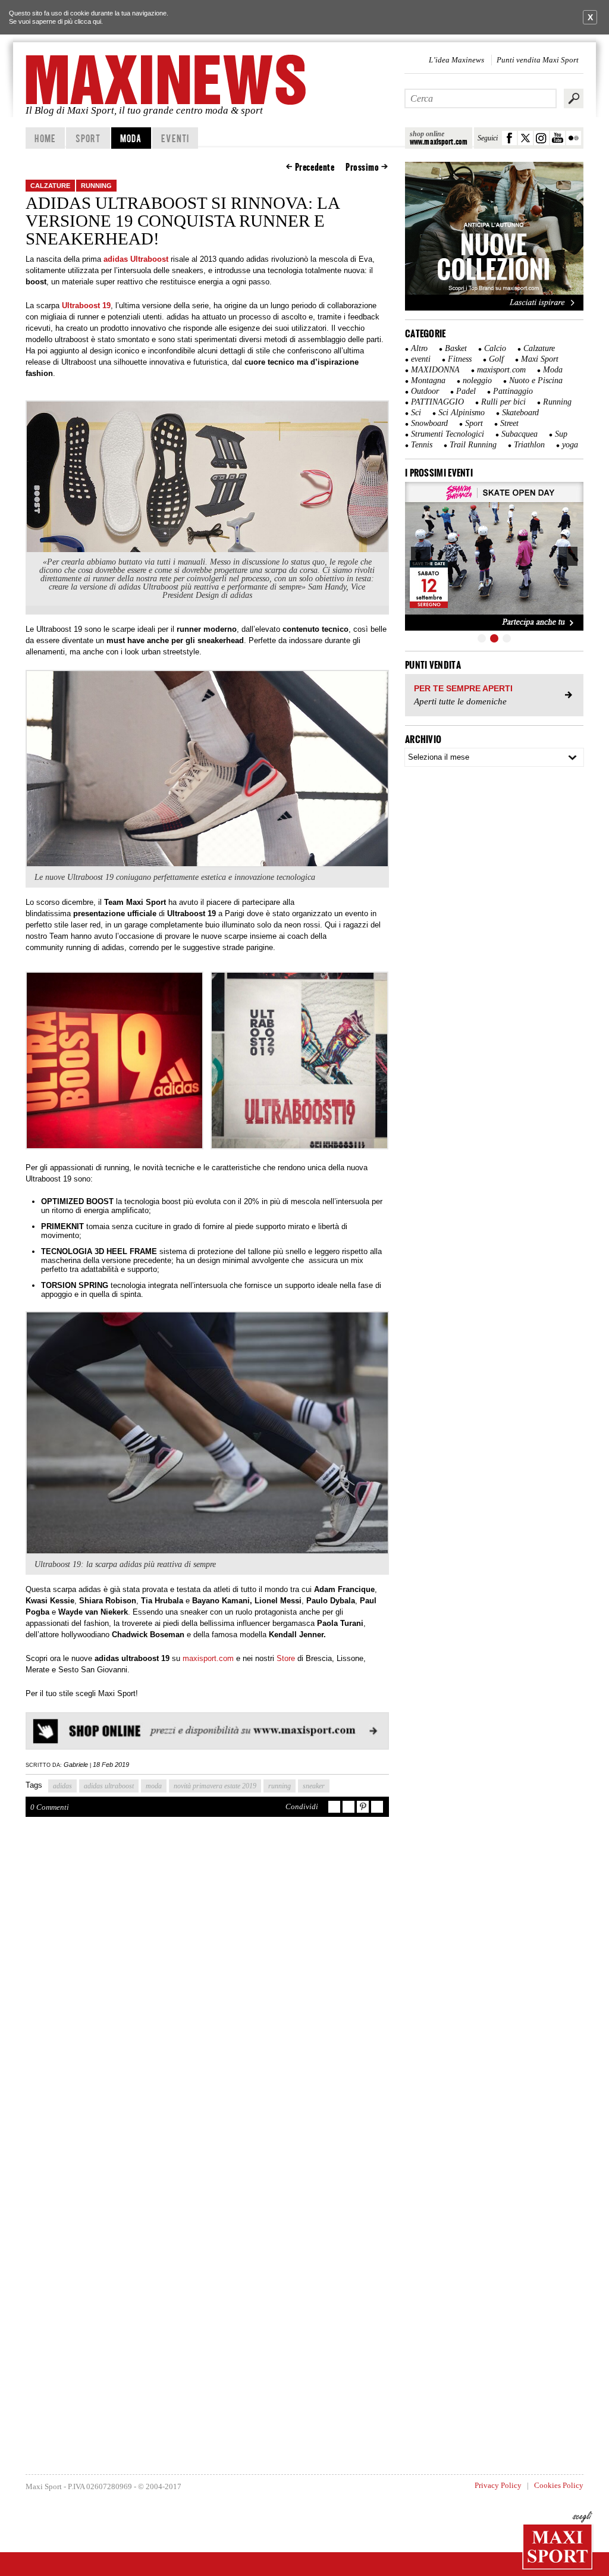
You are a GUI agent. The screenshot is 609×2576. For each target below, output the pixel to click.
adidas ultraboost (109, 1786)
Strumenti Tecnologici (448, 434)
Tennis (422, 445)
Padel (466, 391)
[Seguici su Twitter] (525, 138)
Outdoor (425, 391)
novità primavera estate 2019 (215, 1786)
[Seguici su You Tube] (558, 138)
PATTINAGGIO (437, 402)
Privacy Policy (498, 2485)
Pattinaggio (513, 391)
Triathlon (529, 445)
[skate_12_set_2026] (494, 556)
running (280, 1786)
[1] (482, 638)
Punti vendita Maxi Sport (538, 60)
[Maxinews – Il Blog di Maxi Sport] (168, 80)
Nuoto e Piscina (536, 380)
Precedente (315, 167)
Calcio (495, 348)
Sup (561, 434)
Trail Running (473, 445)
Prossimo (362, 167)
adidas (62, 1786)
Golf (496, 359)
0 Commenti (50, 1807)
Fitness (460, 359)
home (45, 138)
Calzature (50, 186)
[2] (494, 638)
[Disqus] (207, 2000)
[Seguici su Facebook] (509, 138)
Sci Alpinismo (462, 413)
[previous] (420, 556)
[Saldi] (494, 308)
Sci (416, 413)
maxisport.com (208, 1658)
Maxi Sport (540, 359)
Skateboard (520, 413)
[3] (507, 638)
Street (509, 423)
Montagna (428, 380)
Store (287, 1658)
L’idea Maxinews (456, 60)
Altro (419, 348)
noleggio (477, 380)
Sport (88, 138)
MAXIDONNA (435, 370)
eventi (421, 359)
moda (154, 1786)
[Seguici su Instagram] (541, 138)
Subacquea (519, 434)
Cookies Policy (559, 2485)
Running (96, 186)
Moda (131, 138)
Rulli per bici (503, 402)
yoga (570, 445)
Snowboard (429, 423)
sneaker (314, 1786)
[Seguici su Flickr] (574, 138)
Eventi (175, 138)
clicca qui (88, 21)
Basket (456, 348)
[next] (568, 556)
